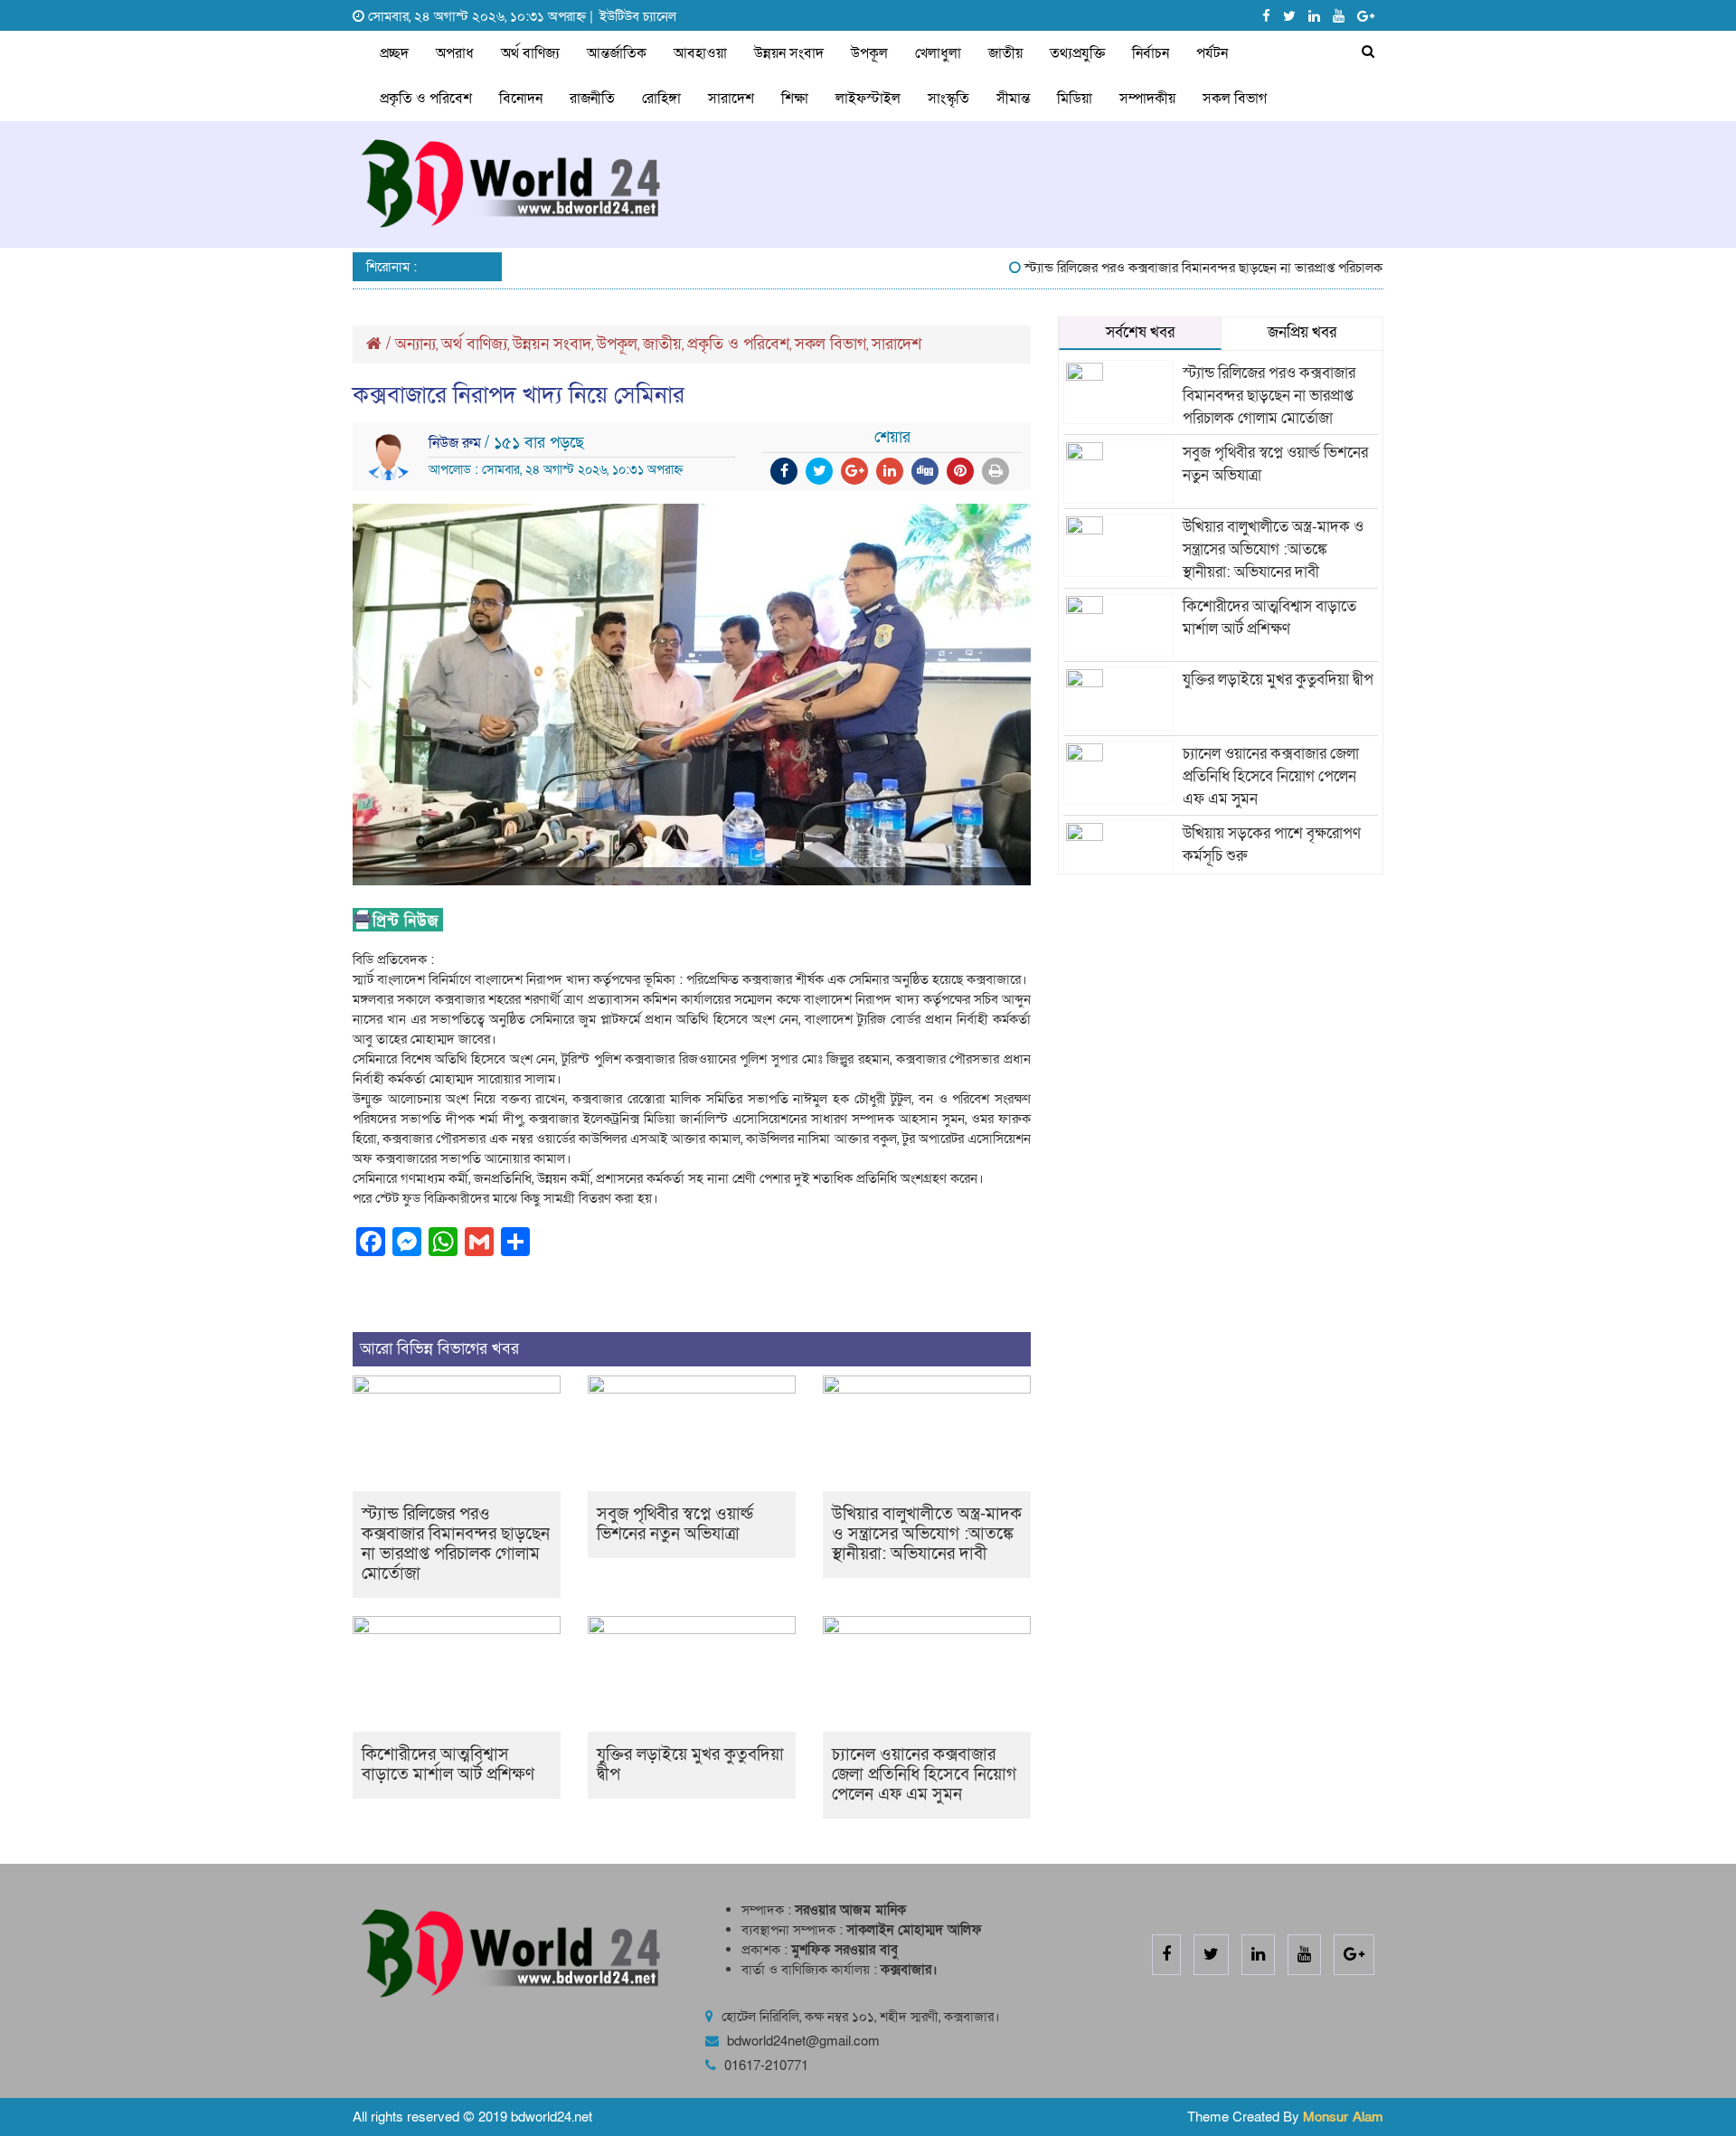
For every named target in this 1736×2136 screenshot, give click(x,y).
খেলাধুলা (938, 53)
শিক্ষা (795, 99)
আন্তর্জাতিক (617, 53)
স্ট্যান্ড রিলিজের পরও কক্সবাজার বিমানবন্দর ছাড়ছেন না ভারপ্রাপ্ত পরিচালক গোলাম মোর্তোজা (1215, 268)
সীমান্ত (1013, 99)
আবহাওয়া (700, 53)
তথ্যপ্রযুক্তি (1077, 53)
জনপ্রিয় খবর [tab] (1302, 332)
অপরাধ (455, 53)
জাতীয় (1005, 53)
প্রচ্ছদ (394, 53)
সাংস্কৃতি (948, 99)
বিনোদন (521, 99)
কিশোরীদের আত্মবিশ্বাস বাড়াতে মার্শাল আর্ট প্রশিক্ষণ (448, 1765)
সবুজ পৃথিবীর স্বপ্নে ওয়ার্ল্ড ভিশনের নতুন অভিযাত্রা (675, 1524)
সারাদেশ (731, 99)
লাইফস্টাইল (868, 99)
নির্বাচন (1151, 53)
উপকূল (869, 53)
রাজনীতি (592, 99)
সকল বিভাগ (1235, 99)
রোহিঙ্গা (661, 99)
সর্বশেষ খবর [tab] (1140, 332)
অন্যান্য (415, 344)
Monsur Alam (1343, 2117)
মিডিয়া (1075, 99)
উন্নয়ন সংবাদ (789, 53)
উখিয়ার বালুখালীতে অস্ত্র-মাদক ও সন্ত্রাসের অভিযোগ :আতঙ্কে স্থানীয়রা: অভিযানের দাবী (927, 1534)
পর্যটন (1212, 53)
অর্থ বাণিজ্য (530, 53)
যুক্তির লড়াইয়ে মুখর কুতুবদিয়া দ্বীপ (690, 1765)
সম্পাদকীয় (1147, 99)
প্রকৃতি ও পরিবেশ (426, 99)
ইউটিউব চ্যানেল (638, 16)
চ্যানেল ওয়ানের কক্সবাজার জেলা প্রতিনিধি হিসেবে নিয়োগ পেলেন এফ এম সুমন (924, 1775)
